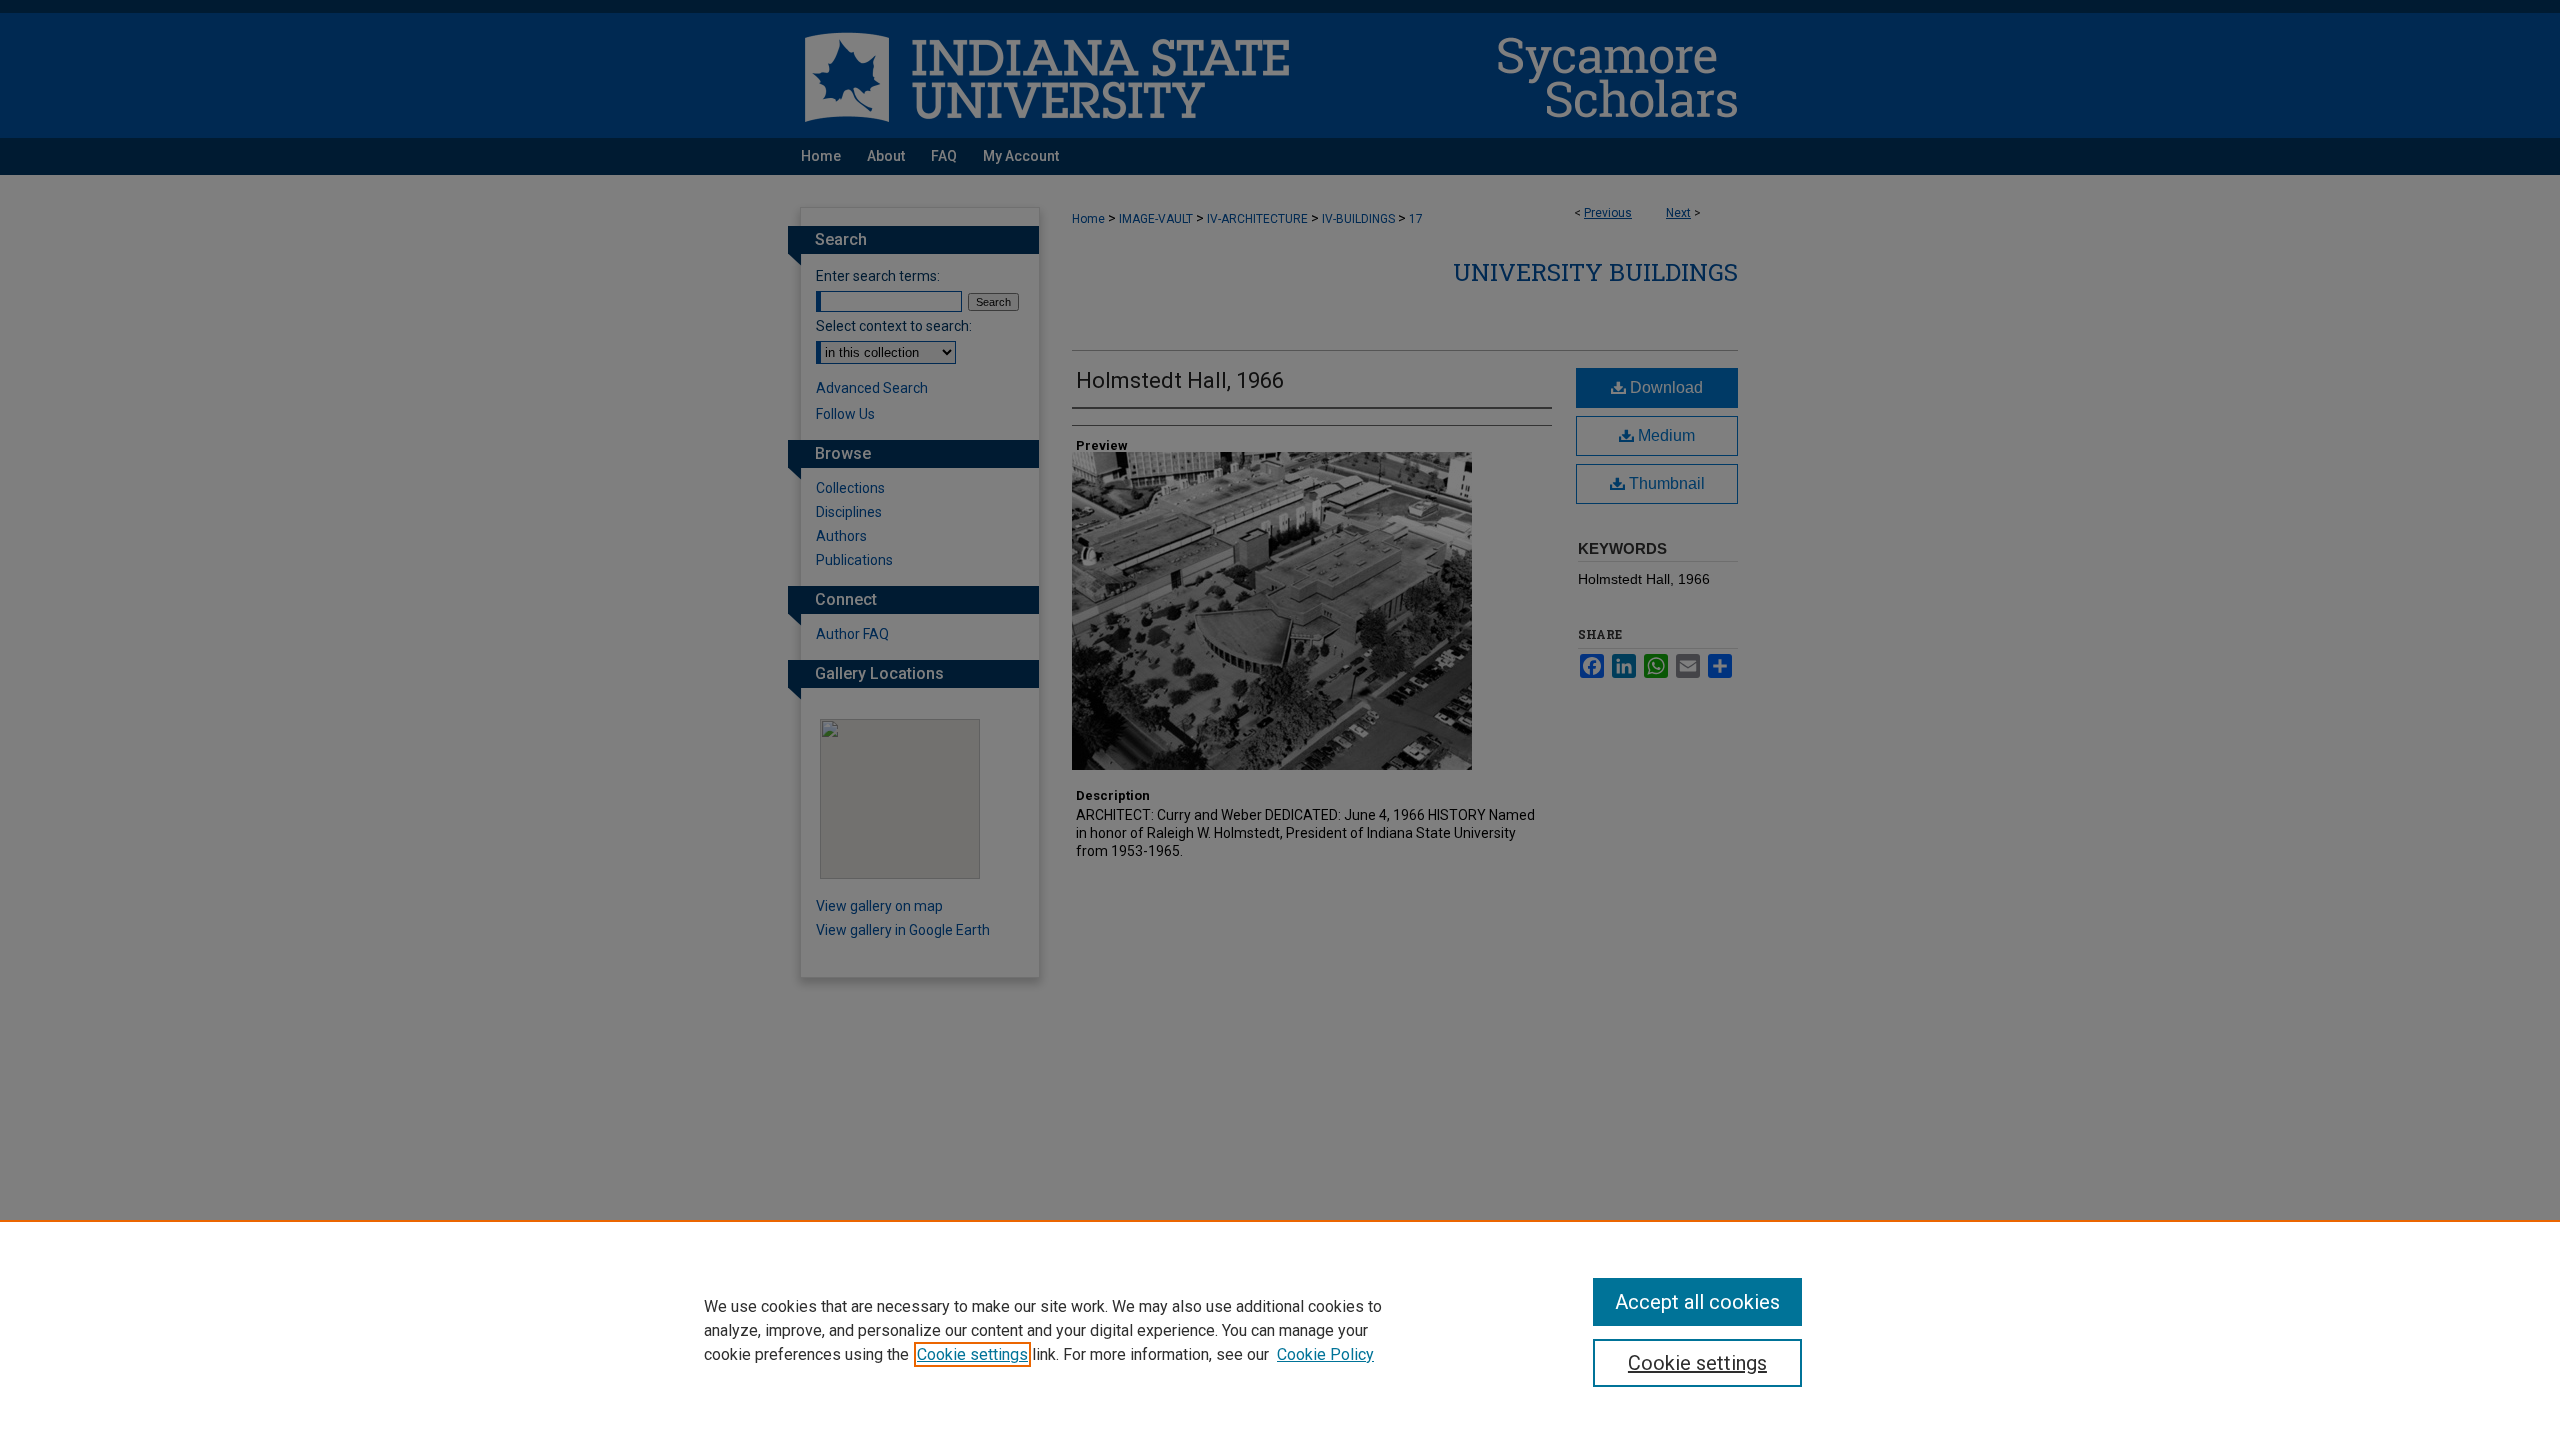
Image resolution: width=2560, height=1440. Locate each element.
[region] (1280, 1330)
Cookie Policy (1325, 1354)
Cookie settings (972, 1354)
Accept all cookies (1697, 1302)
